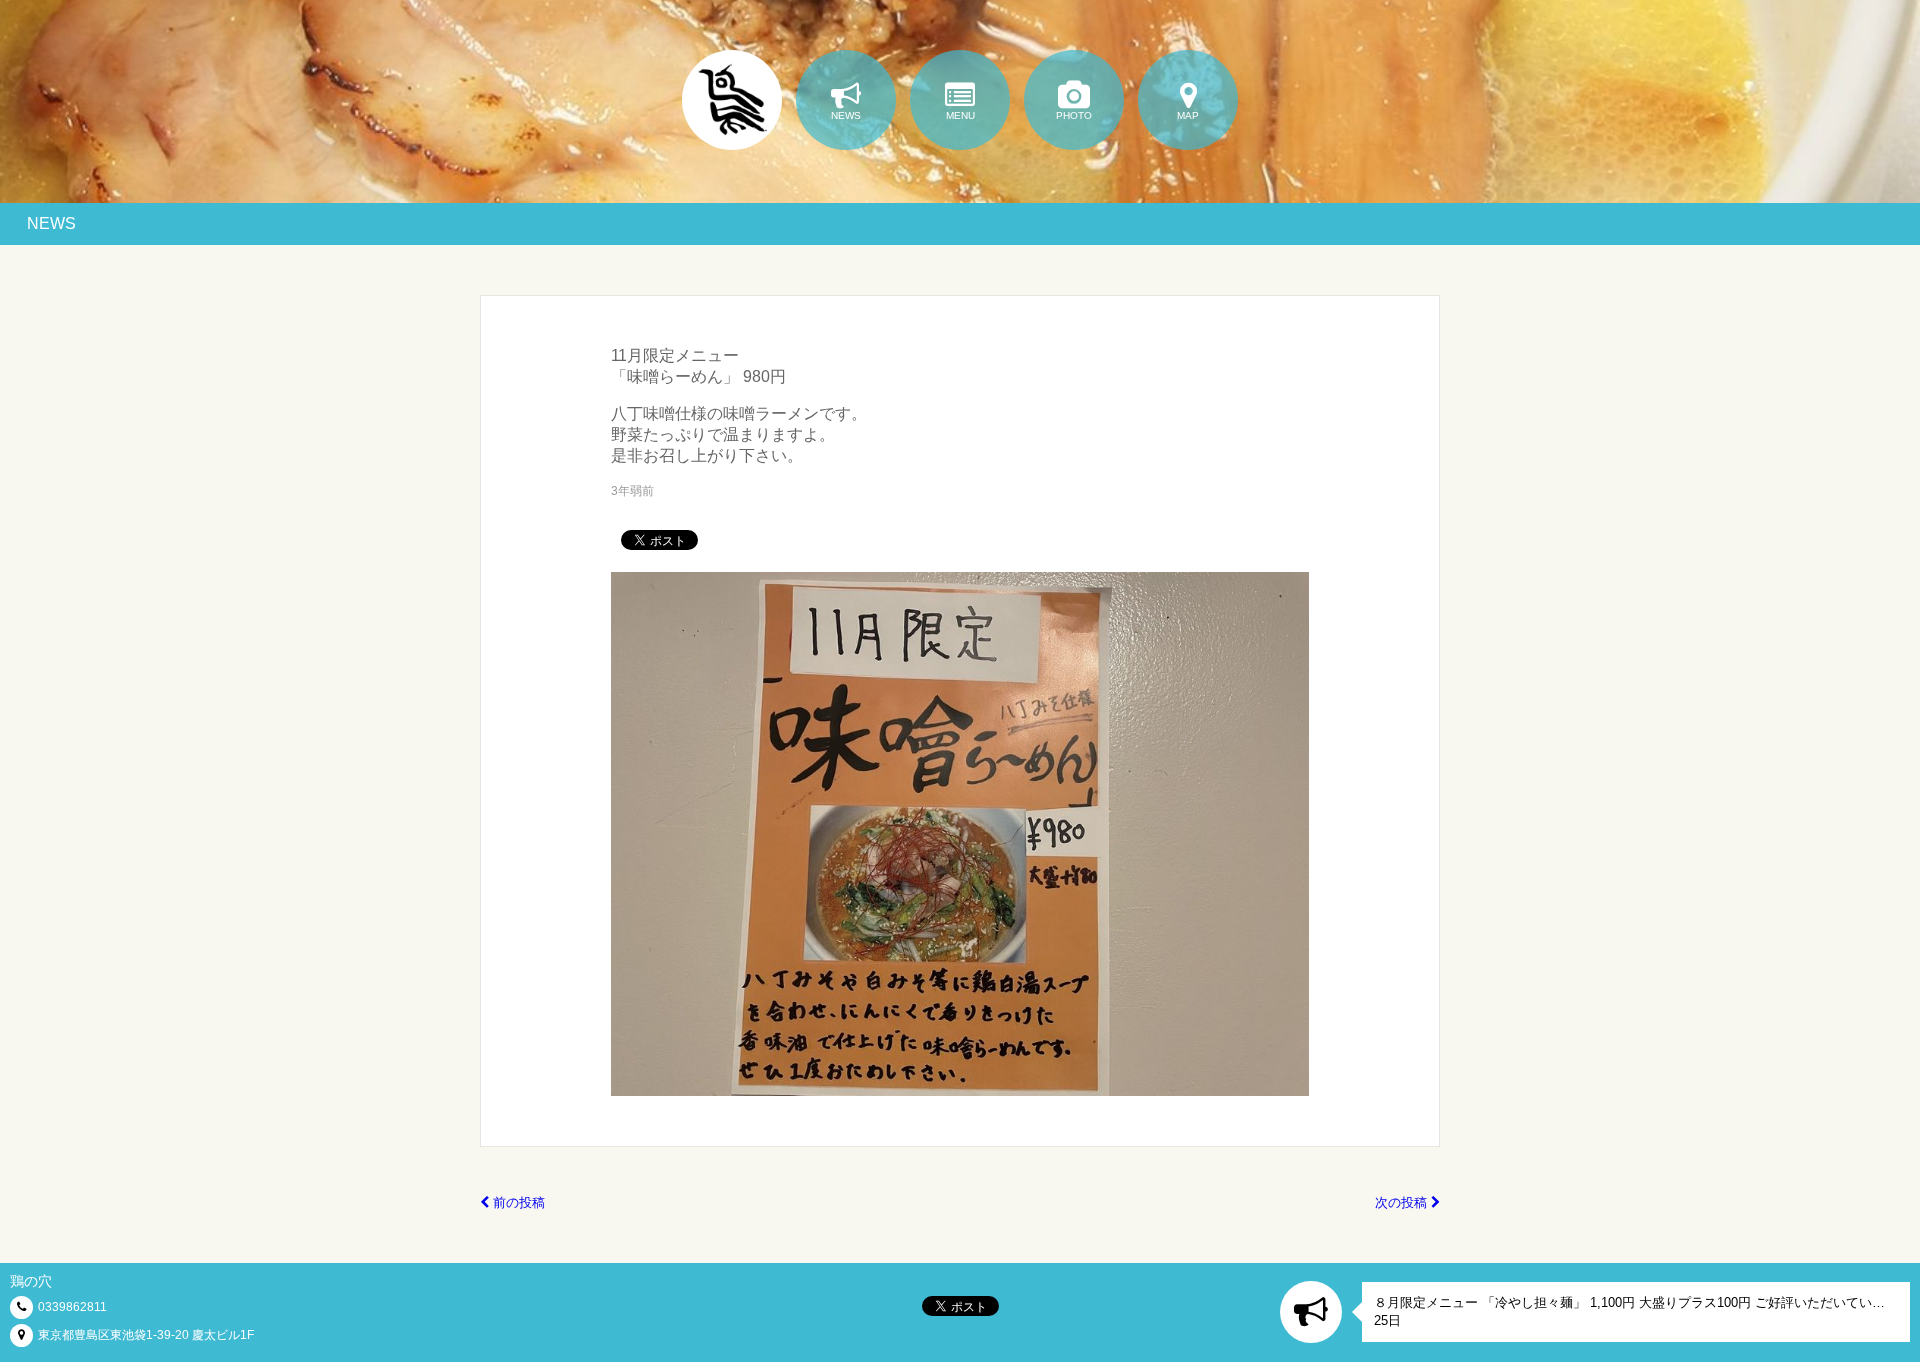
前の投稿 (517, 1202)
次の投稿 (1403, 1202)
